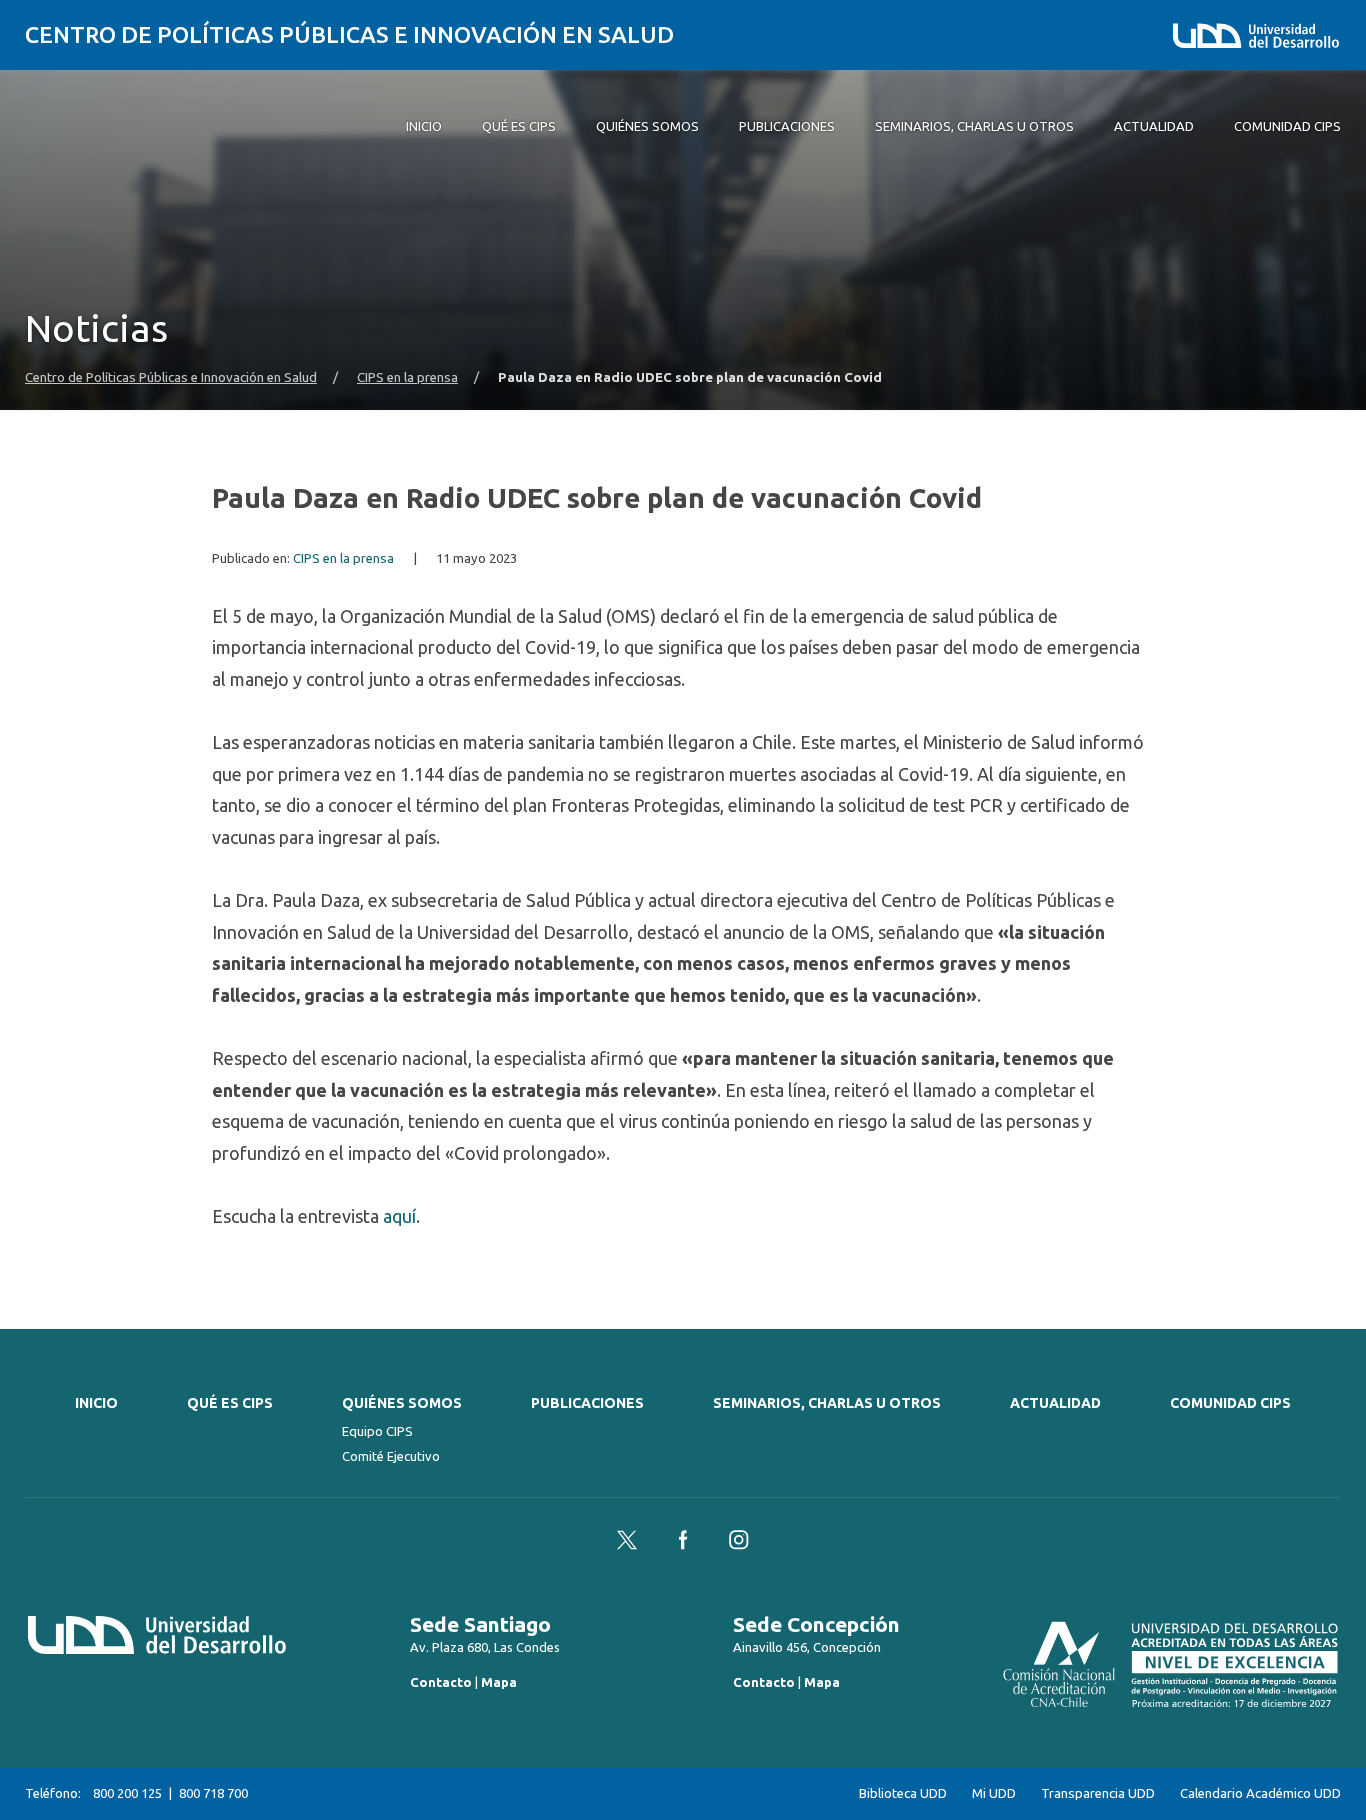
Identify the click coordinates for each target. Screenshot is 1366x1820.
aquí (399, 1216)
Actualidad (1055, 1403)
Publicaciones (587, 1403)
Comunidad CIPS (1230, 1403)
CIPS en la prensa (407, 377)
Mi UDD (994, 1793)
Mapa (499, 1682)
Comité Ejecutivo (391, 1456)
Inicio (96, 1403)
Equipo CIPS (377, 1431)
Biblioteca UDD (903, 1793)
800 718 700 (213, 1793)
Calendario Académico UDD (1260, 1793)
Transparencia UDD (1098, 1793)
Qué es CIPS (230, 1403)
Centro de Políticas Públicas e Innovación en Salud (349, 34)
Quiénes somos (402, 1403)
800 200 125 (127, 1793)
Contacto (441, 1682)
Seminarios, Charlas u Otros (827, 1403)
